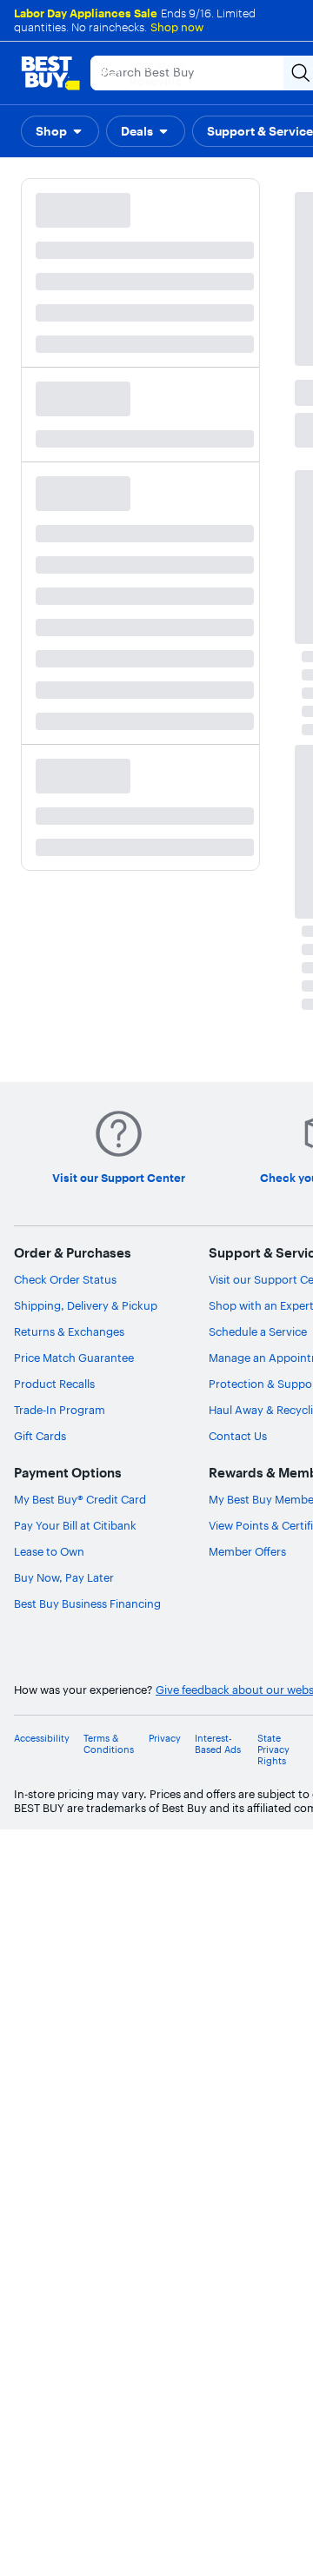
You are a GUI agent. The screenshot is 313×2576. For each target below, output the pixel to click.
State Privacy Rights (273, 1750)
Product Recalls (54, 1384)
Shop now (177, 27)
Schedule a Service (258, 1331)
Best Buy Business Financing (87, 1603)
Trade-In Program (60, 1410)
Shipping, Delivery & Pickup (86, 1305)
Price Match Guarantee (74, 1358)
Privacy (165, 1739)
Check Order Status (65, 1279)
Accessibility (42, 1739)
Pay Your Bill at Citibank (75, 1525)
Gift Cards (40, 1436)
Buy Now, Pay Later (64, 1577)
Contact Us (238, 1436)
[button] (60, 131)
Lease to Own (49, 1551)
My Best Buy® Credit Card (80, 1499)
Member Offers (247, 1551)
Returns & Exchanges (69, 1331)
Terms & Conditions (109, 1744)
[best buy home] (50, 73)
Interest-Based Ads (218, 1744)
